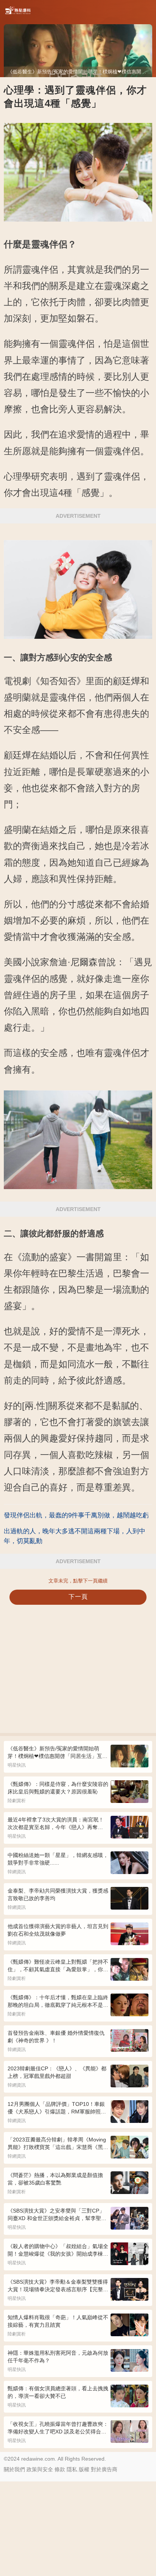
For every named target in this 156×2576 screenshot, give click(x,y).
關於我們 (14, 2469)
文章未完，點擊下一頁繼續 (78, 1581)
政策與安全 (40, 2469)
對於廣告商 (104, 2469)
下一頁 (78, 1597)
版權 (84, 2469)
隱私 (72, 2469)
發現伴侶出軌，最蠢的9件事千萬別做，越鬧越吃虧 (76, 1515)
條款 (60, 2469)
